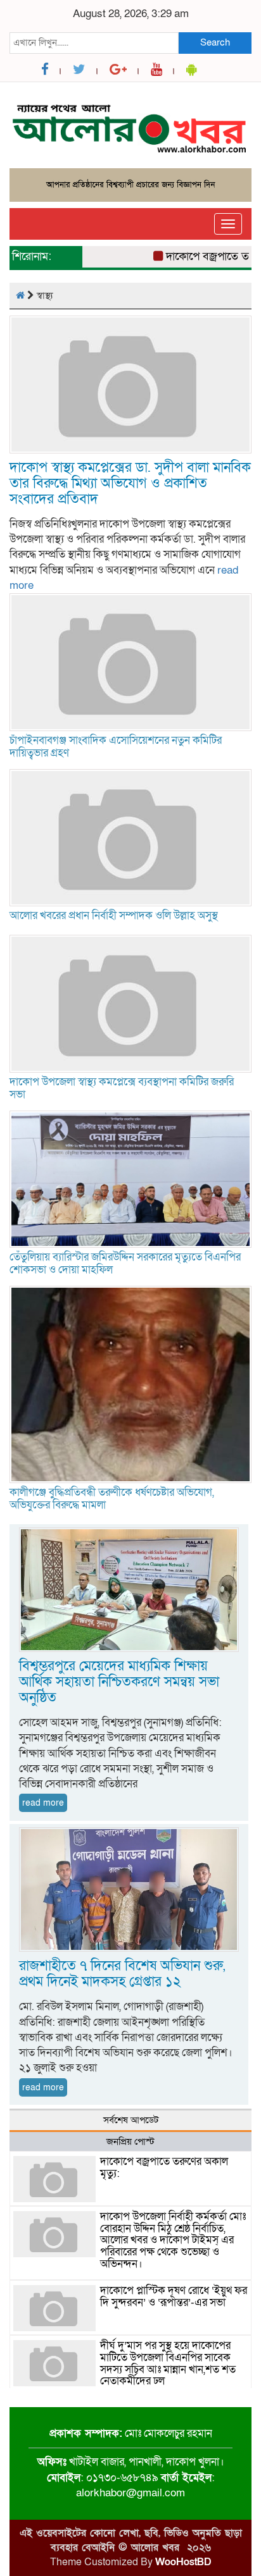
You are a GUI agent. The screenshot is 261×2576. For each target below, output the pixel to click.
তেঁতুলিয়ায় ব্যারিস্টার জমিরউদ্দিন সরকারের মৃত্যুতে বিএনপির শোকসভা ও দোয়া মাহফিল (125, 1263)
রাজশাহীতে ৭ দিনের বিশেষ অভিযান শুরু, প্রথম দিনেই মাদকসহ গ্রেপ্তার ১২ (122, 1974)
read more (43, 1803)
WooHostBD (183, 2562)
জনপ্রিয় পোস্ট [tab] (130, 2142)
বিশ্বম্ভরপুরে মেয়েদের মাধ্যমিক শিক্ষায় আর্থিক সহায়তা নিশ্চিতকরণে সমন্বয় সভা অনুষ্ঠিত (119, 1682)
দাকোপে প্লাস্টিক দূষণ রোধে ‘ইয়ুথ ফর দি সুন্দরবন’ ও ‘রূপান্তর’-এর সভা (174, 2296)
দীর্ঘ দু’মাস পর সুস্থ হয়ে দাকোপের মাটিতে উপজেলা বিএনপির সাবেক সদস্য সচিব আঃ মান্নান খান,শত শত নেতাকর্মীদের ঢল (168, 2363)
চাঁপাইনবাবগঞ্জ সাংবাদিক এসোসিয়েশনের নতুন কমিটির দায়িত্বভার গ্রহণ (116, 747)
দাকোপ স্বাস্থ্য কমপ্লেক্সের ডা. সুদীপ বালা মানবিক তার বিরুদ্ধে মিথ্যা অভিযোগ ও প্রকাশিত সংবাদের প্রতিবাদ (130, 484)
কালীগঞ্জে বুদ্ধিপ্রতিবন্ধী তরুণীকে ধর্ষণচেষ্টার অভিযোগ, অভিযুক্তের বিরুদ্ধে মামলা (112, 1499)
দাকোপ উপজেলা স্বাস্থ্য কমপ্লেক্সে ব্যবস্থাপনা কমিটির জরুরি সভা (122, 1088)
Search (215, 42)
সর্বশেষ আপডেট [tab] (131, 2120)
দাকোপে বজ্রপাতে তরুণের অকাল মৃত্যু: (164, 2167)
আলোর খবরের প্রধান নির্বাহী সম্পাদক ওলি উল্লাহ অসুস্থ (114, 915)
